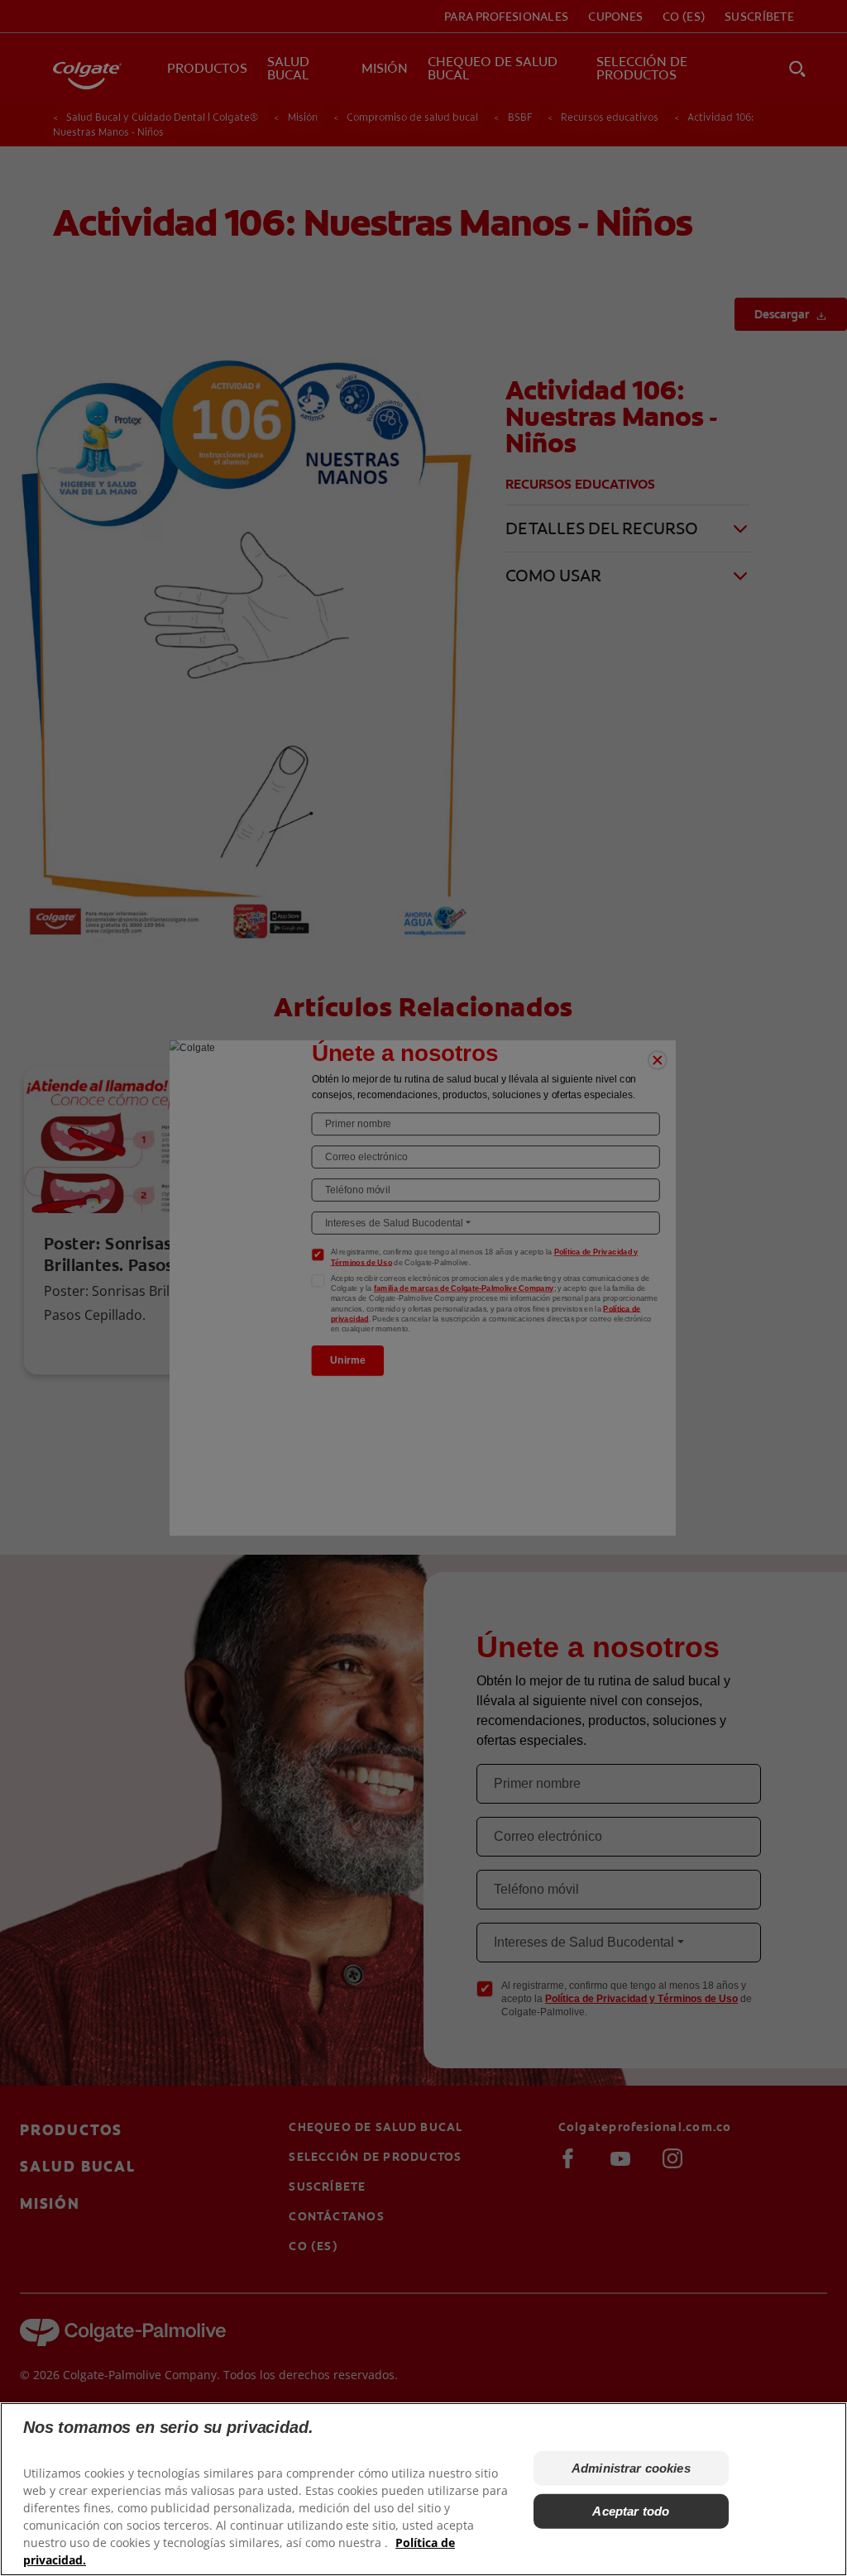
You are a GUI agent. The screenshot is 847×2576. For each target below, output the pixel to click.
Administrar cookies (631, 2468)
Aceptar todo (631, 2511)
